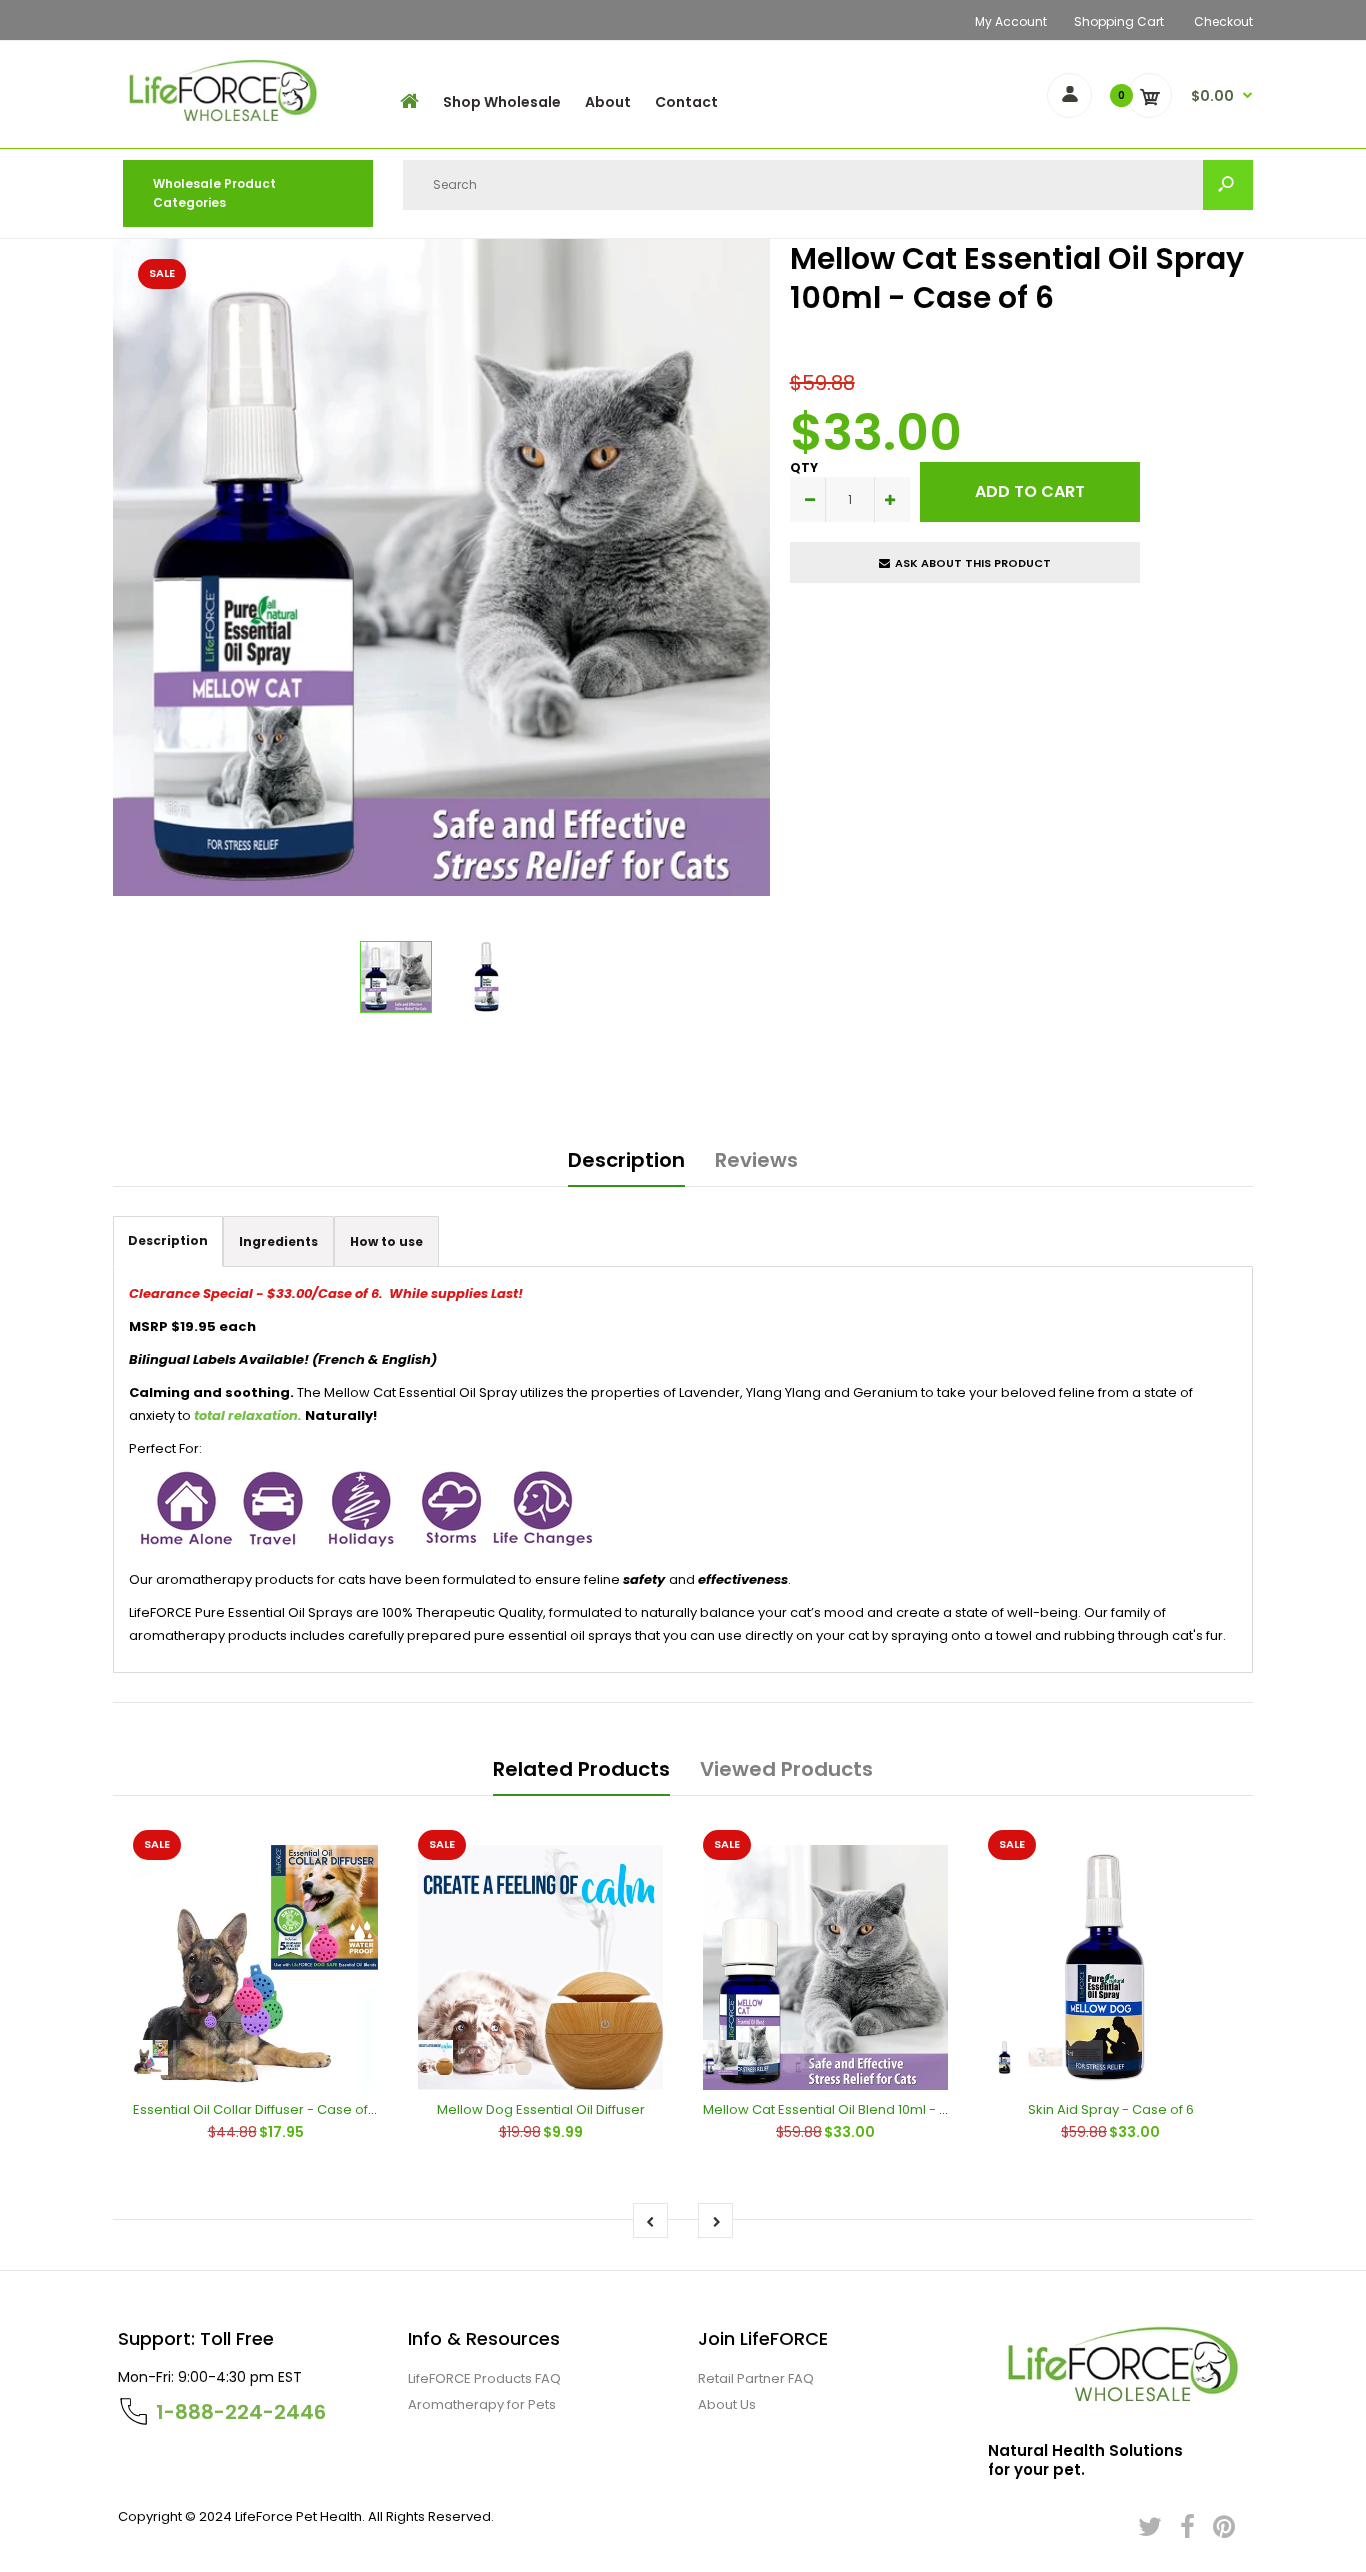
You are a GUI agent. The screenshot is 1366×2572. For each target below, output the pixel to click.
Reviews (756, 1160)
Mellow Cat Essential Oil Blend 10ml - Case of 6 (852, 2109)
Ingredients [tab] (278, 1241)
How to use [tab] (386, 1241)
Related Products (581, 1769)
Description (626, 1160)
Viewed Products (786, 1769)
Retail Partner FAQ (756, 2378)
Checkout (1223, 21)
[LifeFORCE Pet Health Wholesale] (219, 124)
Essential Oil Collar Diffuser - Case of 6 (256, 2109)
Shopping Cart (1119, 21)
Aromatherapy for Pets (482, 2404)
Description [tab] (168, 1240)
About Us (727, 2404)
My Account (1011, 21)
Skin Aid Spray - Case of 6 (1111, 2109)
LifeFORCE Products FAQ (484, 2378)
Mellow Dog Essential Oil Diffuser (541, 2109)
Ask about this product (973, 563)
